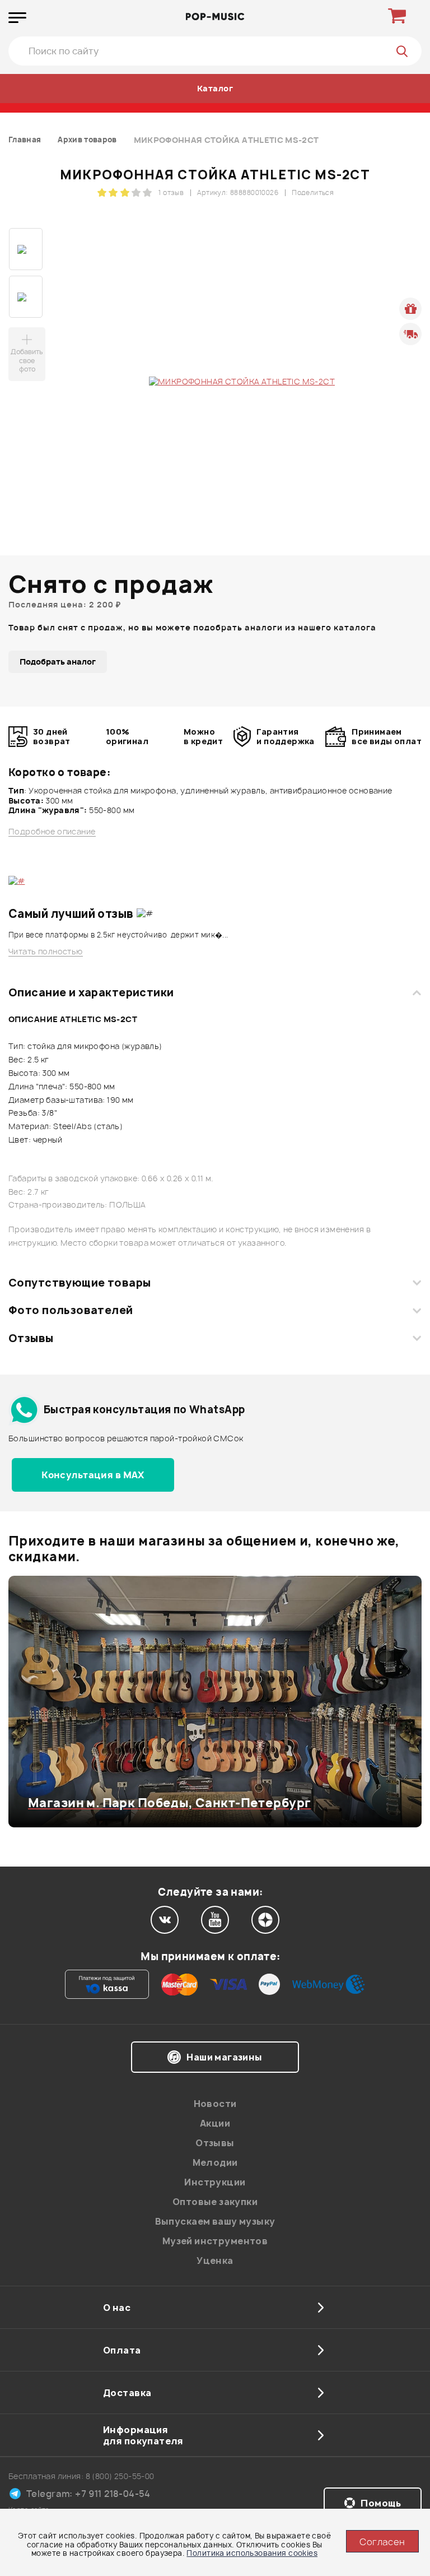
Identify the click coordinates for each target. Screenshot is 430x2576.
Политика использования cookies (252, 2553)
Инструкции (215, 2182)
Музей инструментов (215, 2241)
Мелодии (215, 2162)
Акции (215, 2123)
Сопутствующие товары (80, 1283)
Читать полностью (46, 952)
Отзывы (31, 1338)
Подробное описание (52, 832)
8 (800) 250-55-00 (120, 2476)
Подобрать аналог (58, 662)
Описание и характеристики (91, 992)
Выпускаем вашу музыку (215, 2221)
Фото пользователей (71, 1310)
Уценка (215, 2261)
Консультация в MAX (93, 1475)
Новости (215, 2104)
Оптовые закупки (215, 2202)
